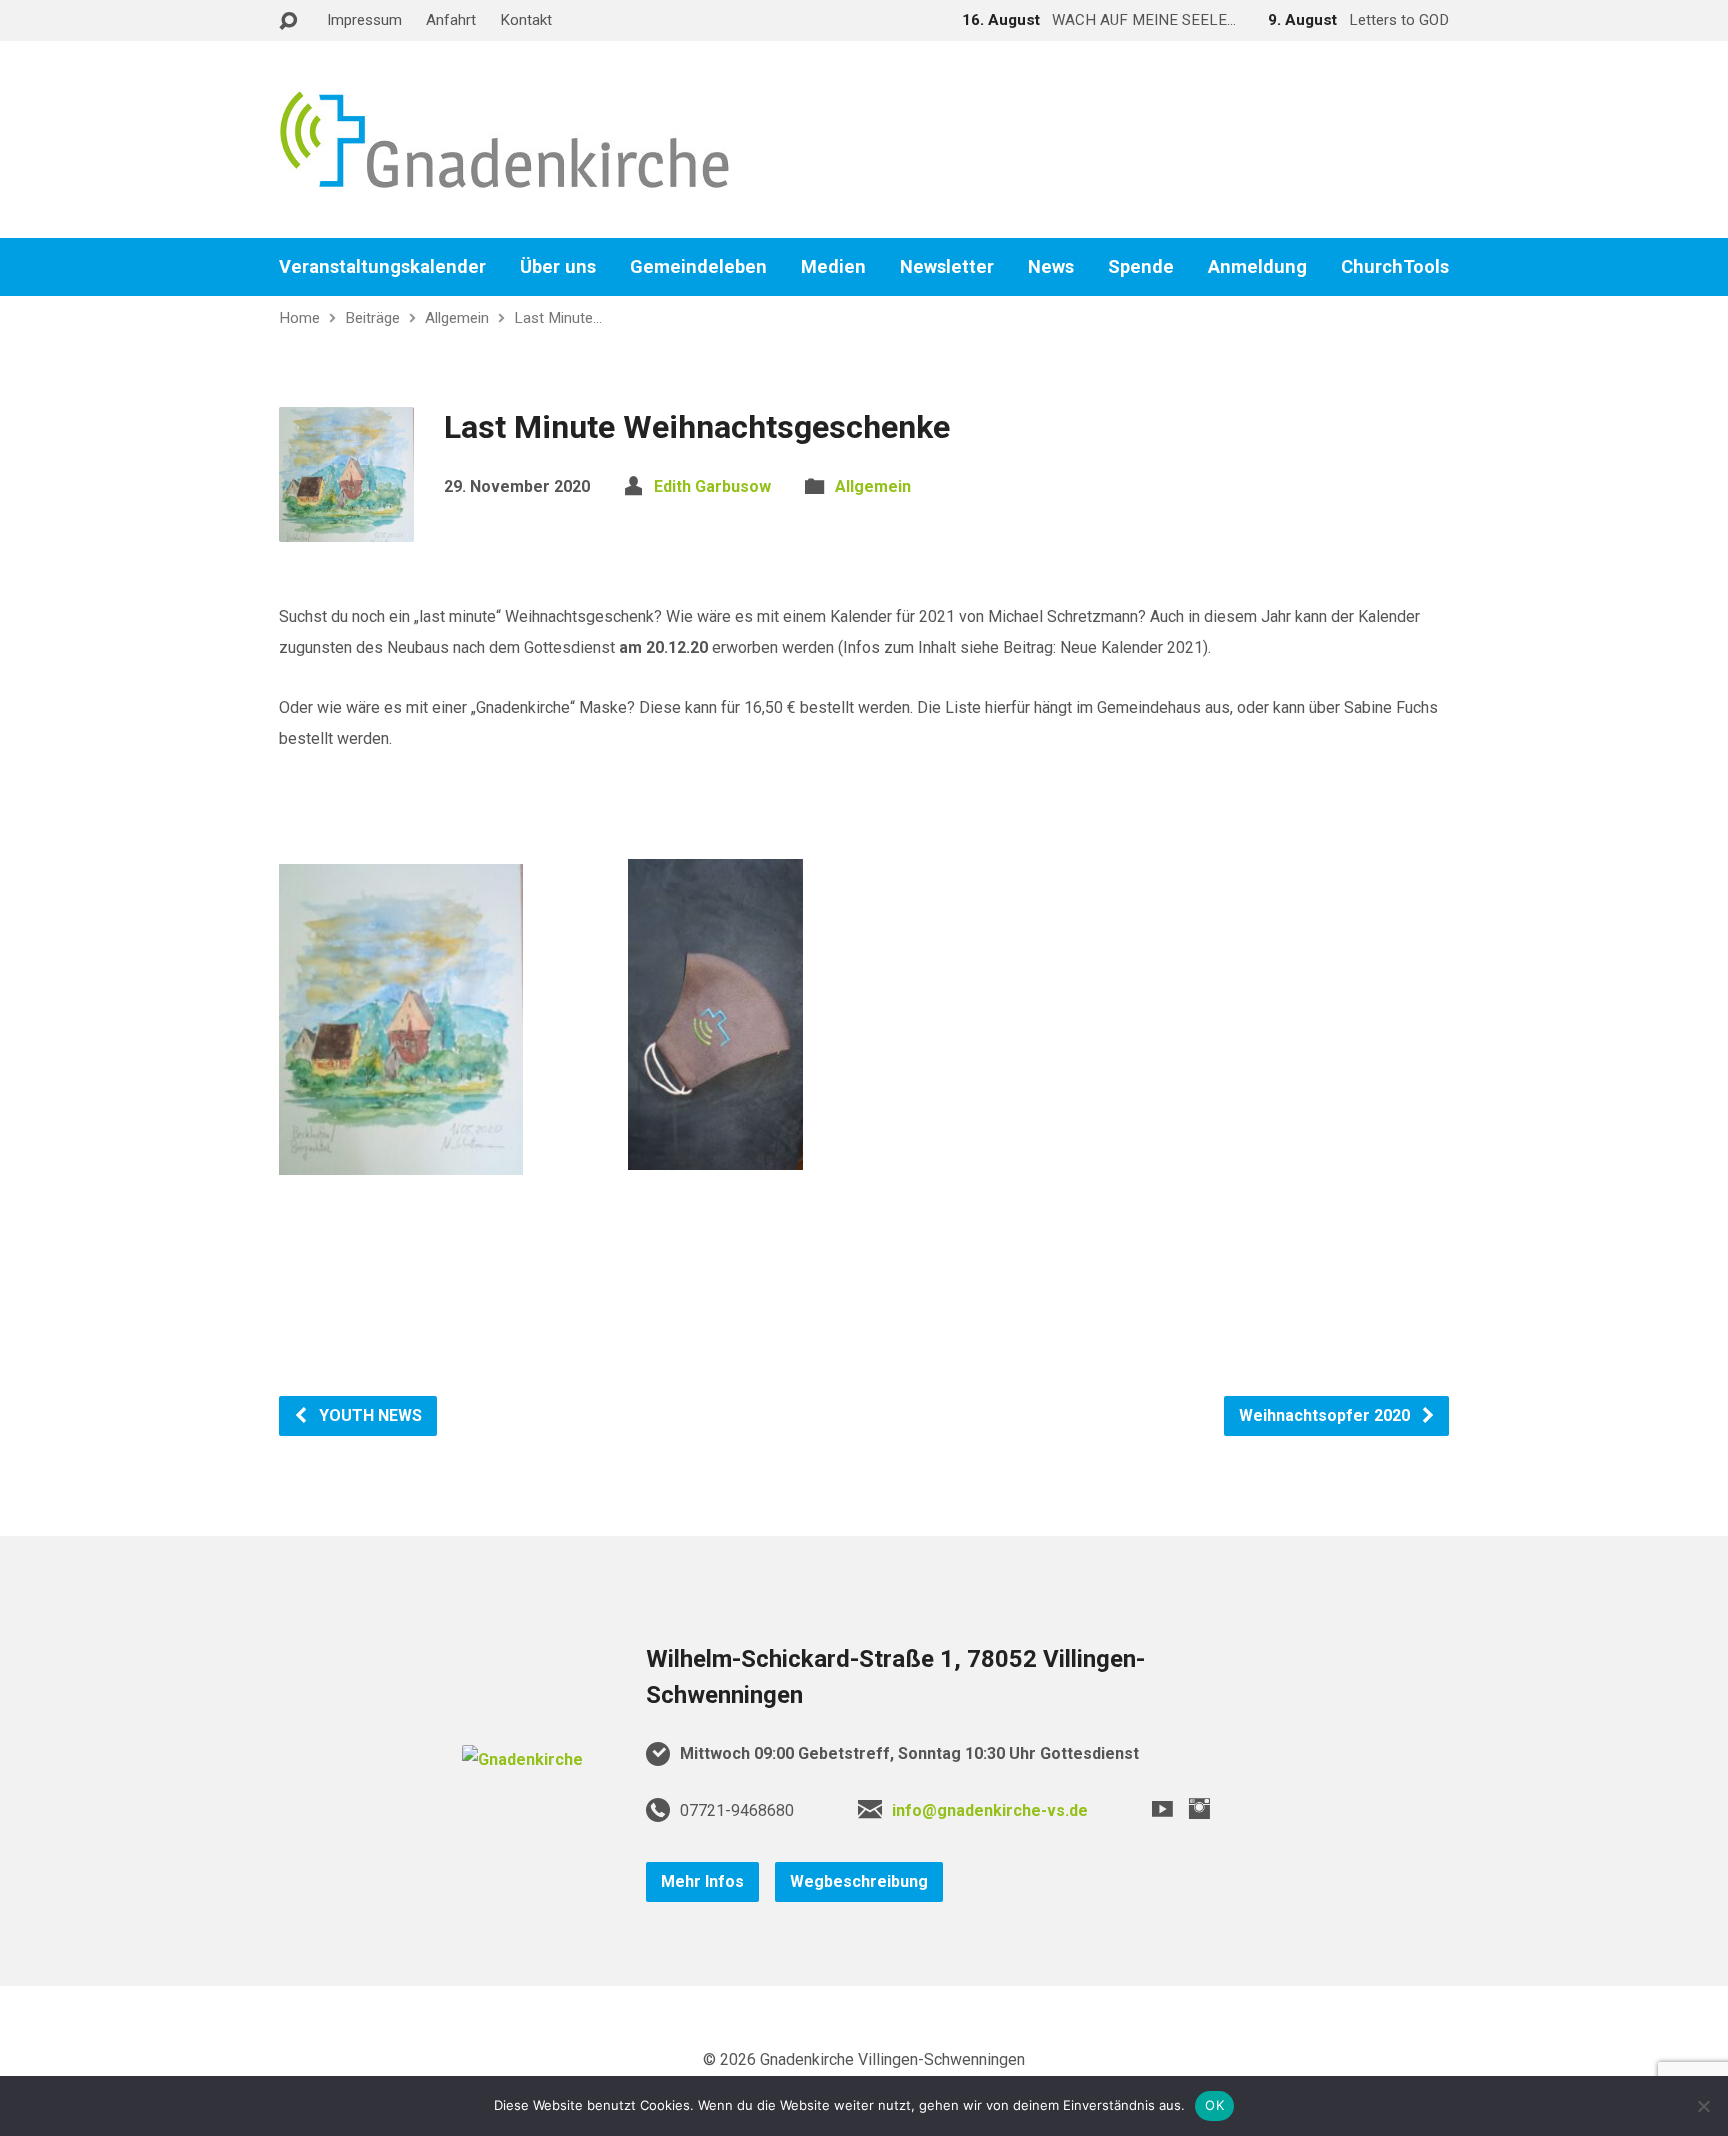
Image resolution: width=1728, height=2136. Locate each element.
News (1051, 267)
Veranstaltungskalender (382, 267)
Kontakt (526, 20)
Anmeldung (1257, 267)
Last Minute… (558, 318)
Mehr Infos (702, 1881)
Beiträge (372, 318)
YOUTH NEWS (368, 1415)
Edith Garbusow (712, 486)
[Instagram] (1199, 1808)
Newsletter (947, 267)
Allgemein (457, 318)
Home (299, 318)
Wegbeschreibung (859, 1881)
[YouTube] (1162, 1808)
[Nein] (1703, 2106)
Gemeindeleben (698, 267)
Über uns (558, 267)
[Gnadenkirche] (522, 1759)
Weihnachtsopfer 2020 (1326, 1415)
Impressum (364, 20)
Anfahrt (451, 20)
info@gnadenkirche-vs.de (990, 1810)
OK (1214, 2105)
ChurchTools (1395, 267)
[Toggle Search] (288, 21)
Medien (833, 267)
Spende (1141, 267)
